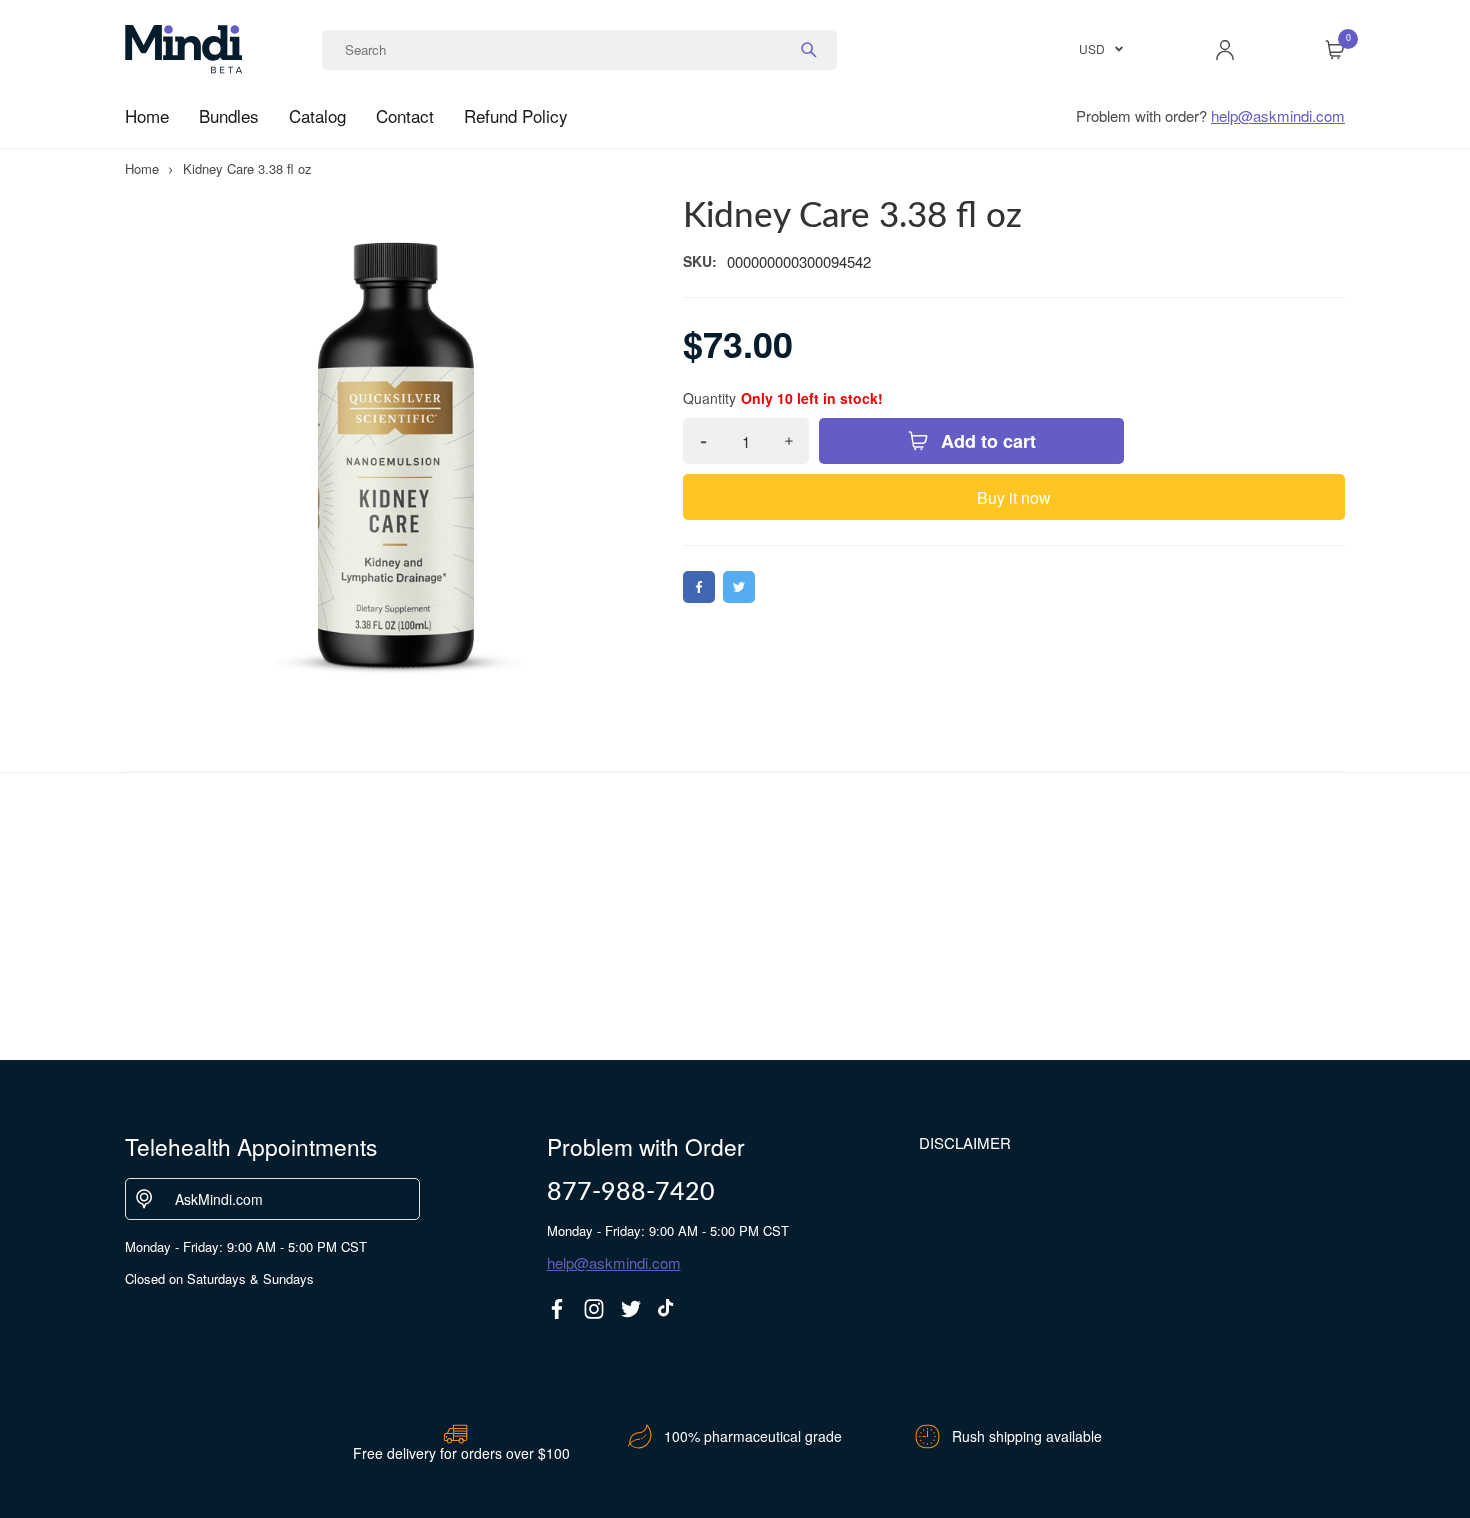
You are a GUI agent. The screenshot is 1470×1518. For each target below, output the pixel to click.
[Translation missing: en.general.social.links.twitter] (631, 1309)
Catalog (317, 115)
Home (147, 115)
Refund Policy (516, 115)
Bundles (229, 115)
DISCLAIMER (965, 1142)
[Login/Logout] (1225, 50)
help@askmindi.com (1278, 115)
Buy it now (1014, 497)
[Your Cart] (1335, 50)
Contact (405, 115)
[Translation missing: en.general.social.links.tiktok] (668, 1309)
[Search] (809, 50)
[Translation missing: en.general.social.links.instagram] (594, 1309)
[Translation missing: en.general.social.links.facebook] (557, 1309)
